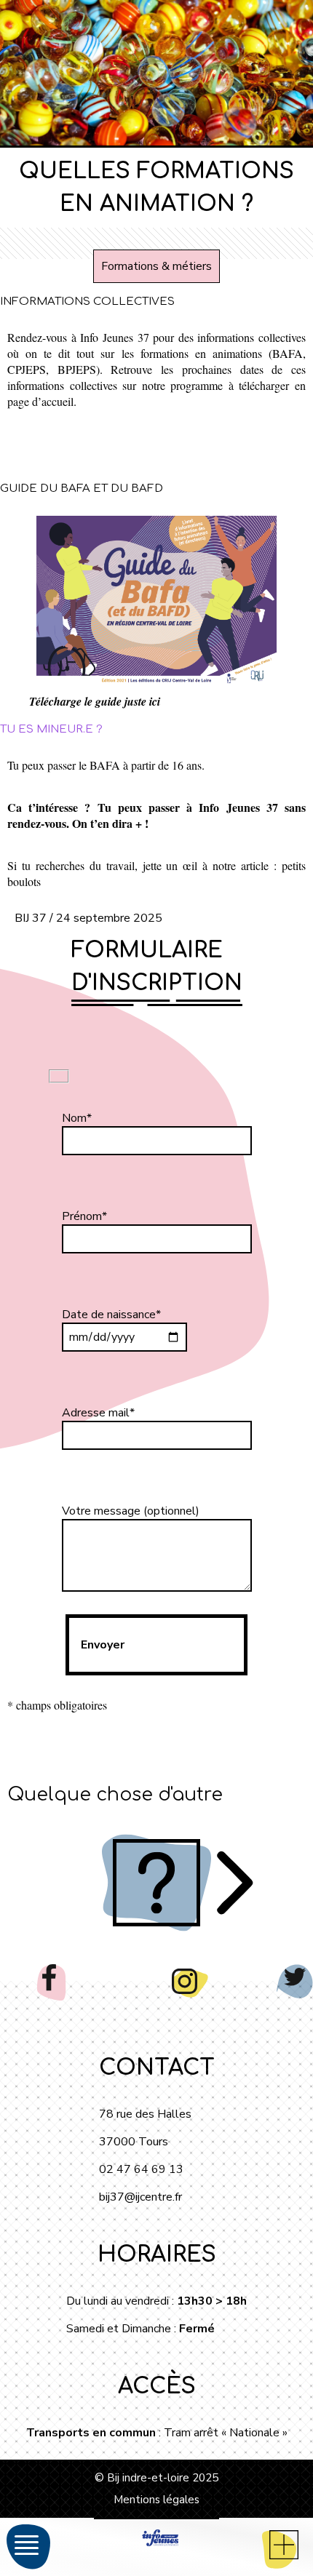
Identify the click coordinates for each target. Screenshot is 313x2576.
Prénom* (84, 1216)
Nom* (77, 1118)
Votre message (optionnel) (131, 1511)
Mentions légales (156, 2500)
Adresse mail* (98, 1413)
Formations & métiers (156, 266)
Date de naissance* (111, 1315)
